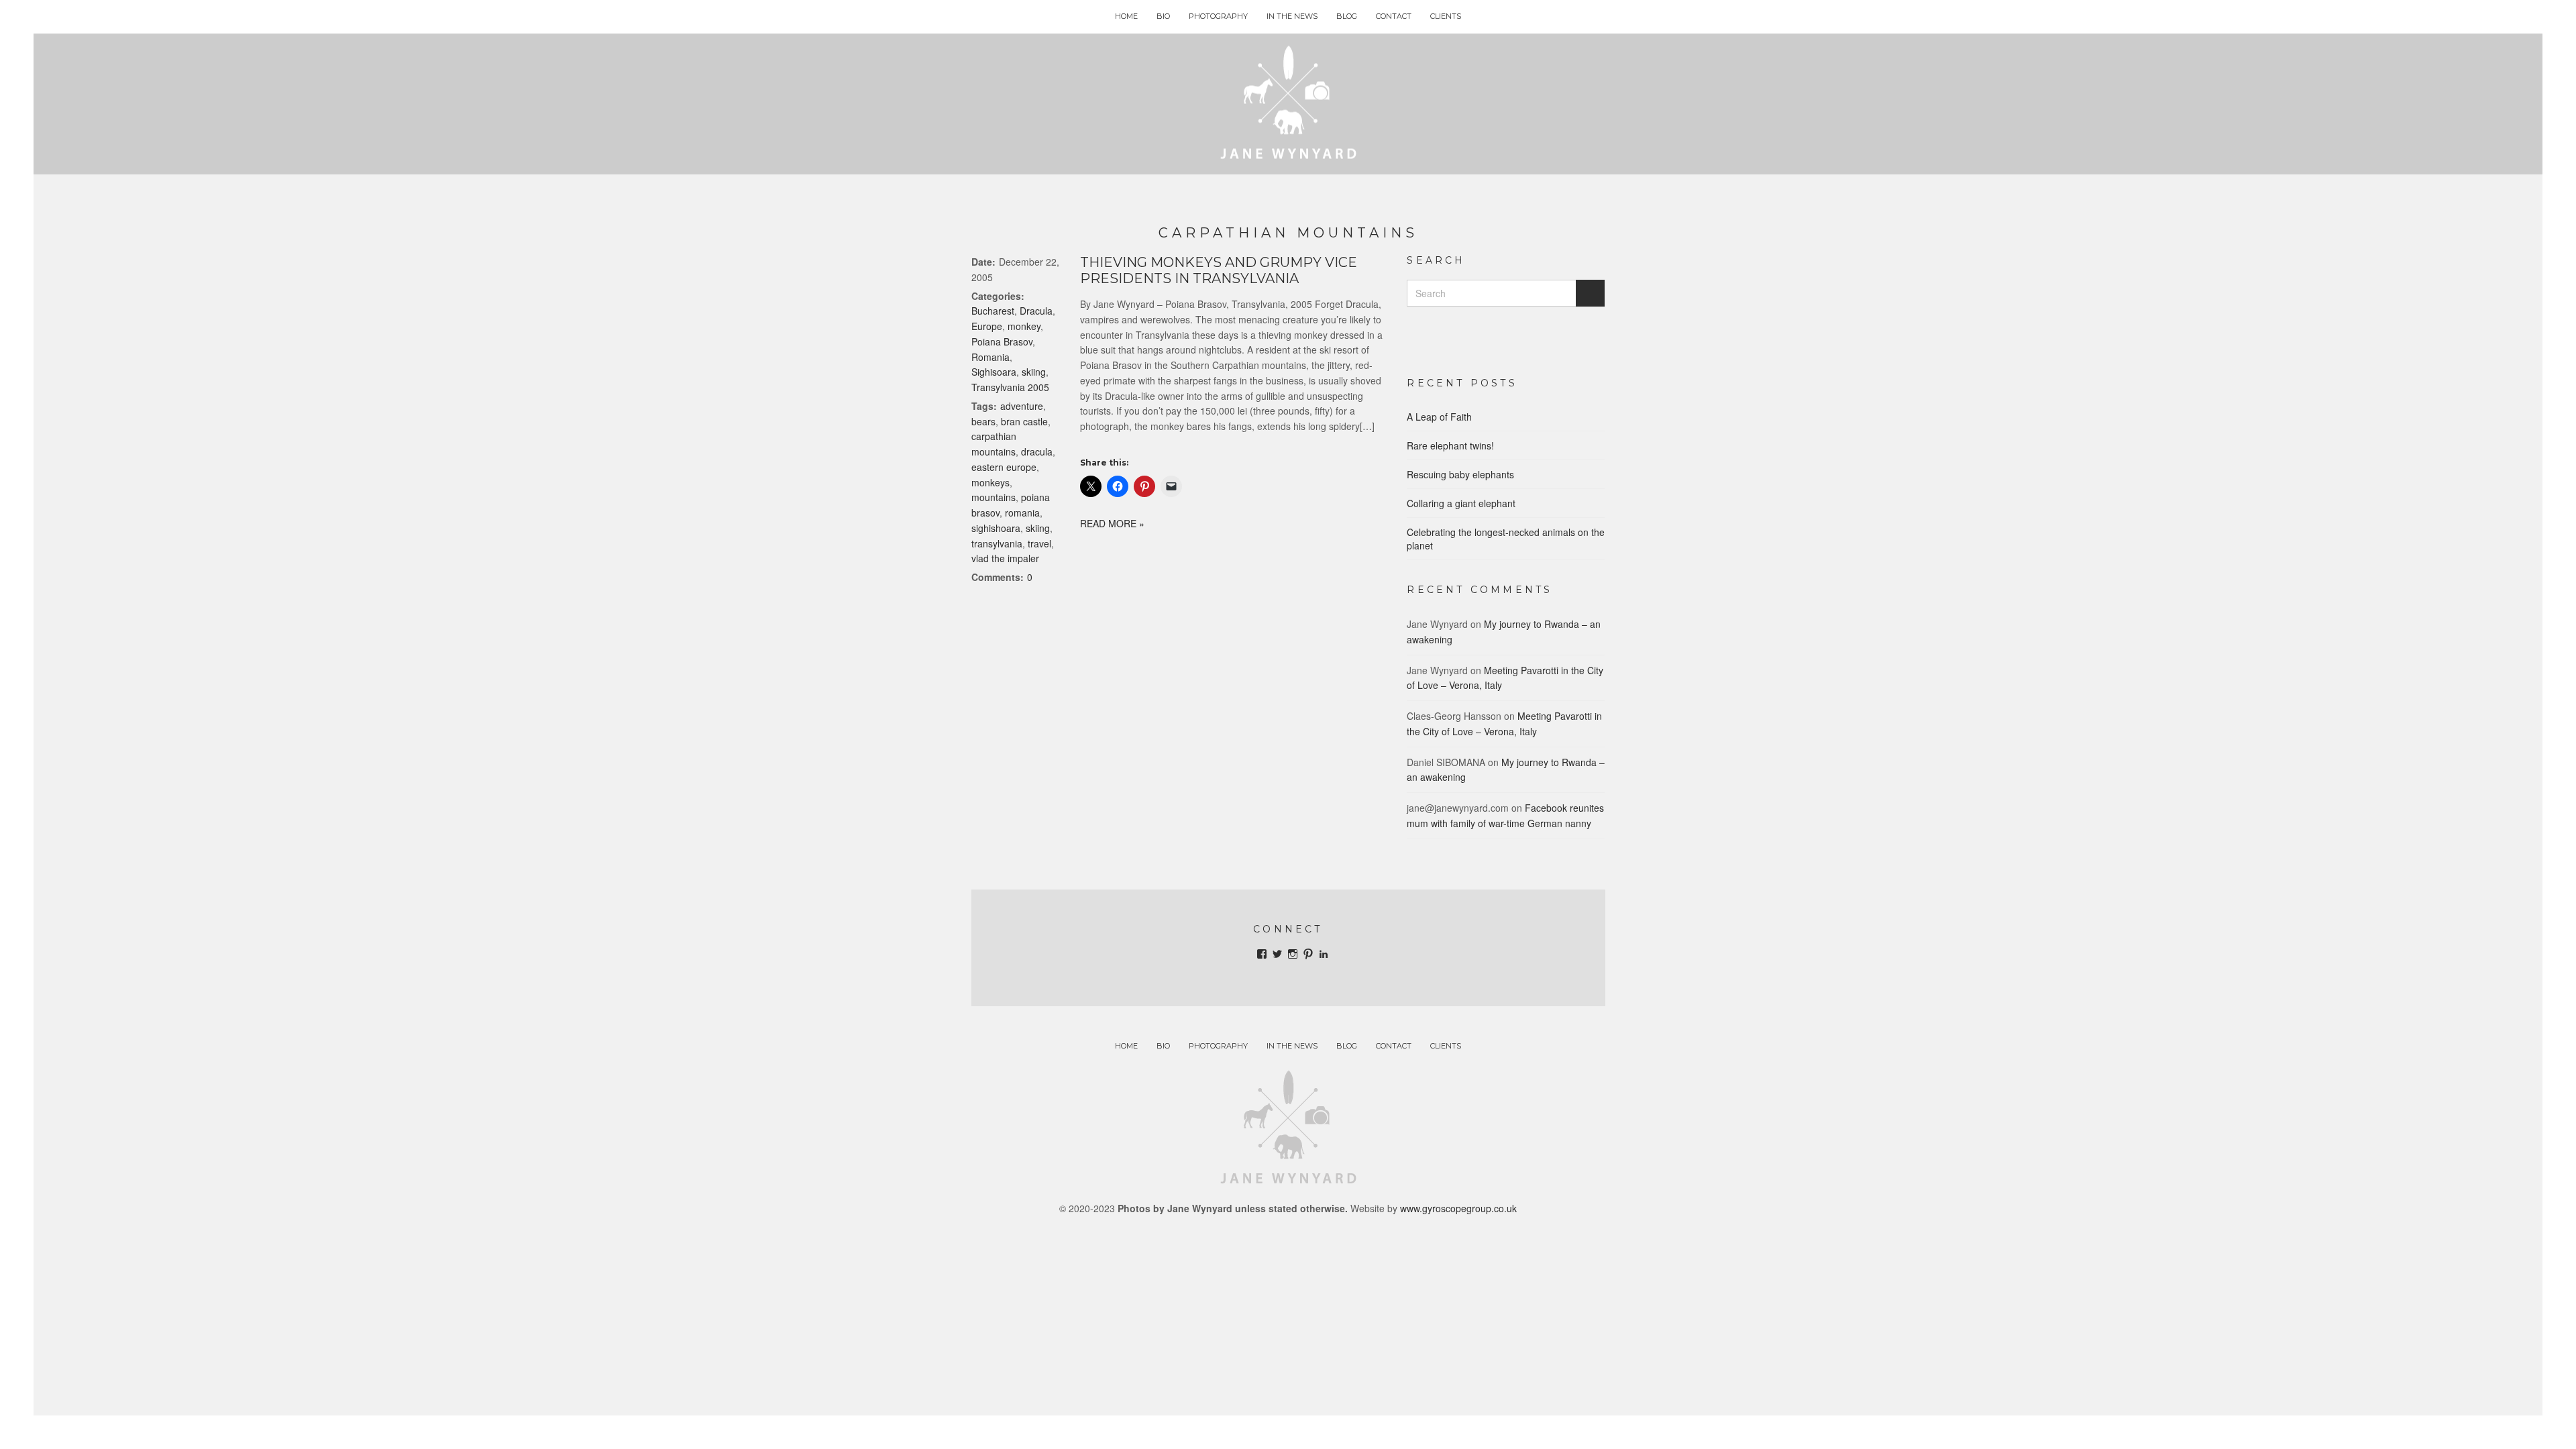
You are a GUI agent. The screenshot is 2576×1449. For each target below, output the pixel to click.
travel (1039, 543)
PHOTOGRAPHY (1218, 16)
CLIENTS (1446, 16)
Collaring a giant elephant (1461, 503)
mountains (994, 497)
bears (983, 421)
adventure (1022, 406)
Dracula (1036, 311)
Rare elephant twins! (1450, 445)
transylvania (997, 543)
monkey (1024, 326)
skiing (1034, 372)
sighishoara (996, 528)
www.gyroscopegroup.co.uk (1458, 1208)
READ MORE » (1112, 523)
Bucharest (993, 311)
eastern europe (1004, 467)
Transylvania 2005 (1010, 387)
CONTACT (1394, 16)
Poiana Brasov (1002, 341)
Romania (990, 357)
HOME (1126, 16)
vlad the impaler (1005, 558)
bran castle (1024, 421)
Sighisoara (994, 372)
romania (1022, 513)
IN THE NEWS (1292, 16)
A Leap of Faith (1439, 417)
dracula (1037, 451)
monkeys (990, 482)
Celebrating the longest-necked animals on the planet (1506, 539)
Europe (987, 326)
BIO (1163, 16)
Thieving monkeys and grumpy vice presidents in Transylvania (1219, 270)
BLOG (1347, 16)
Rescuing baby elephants (1460, 474)
